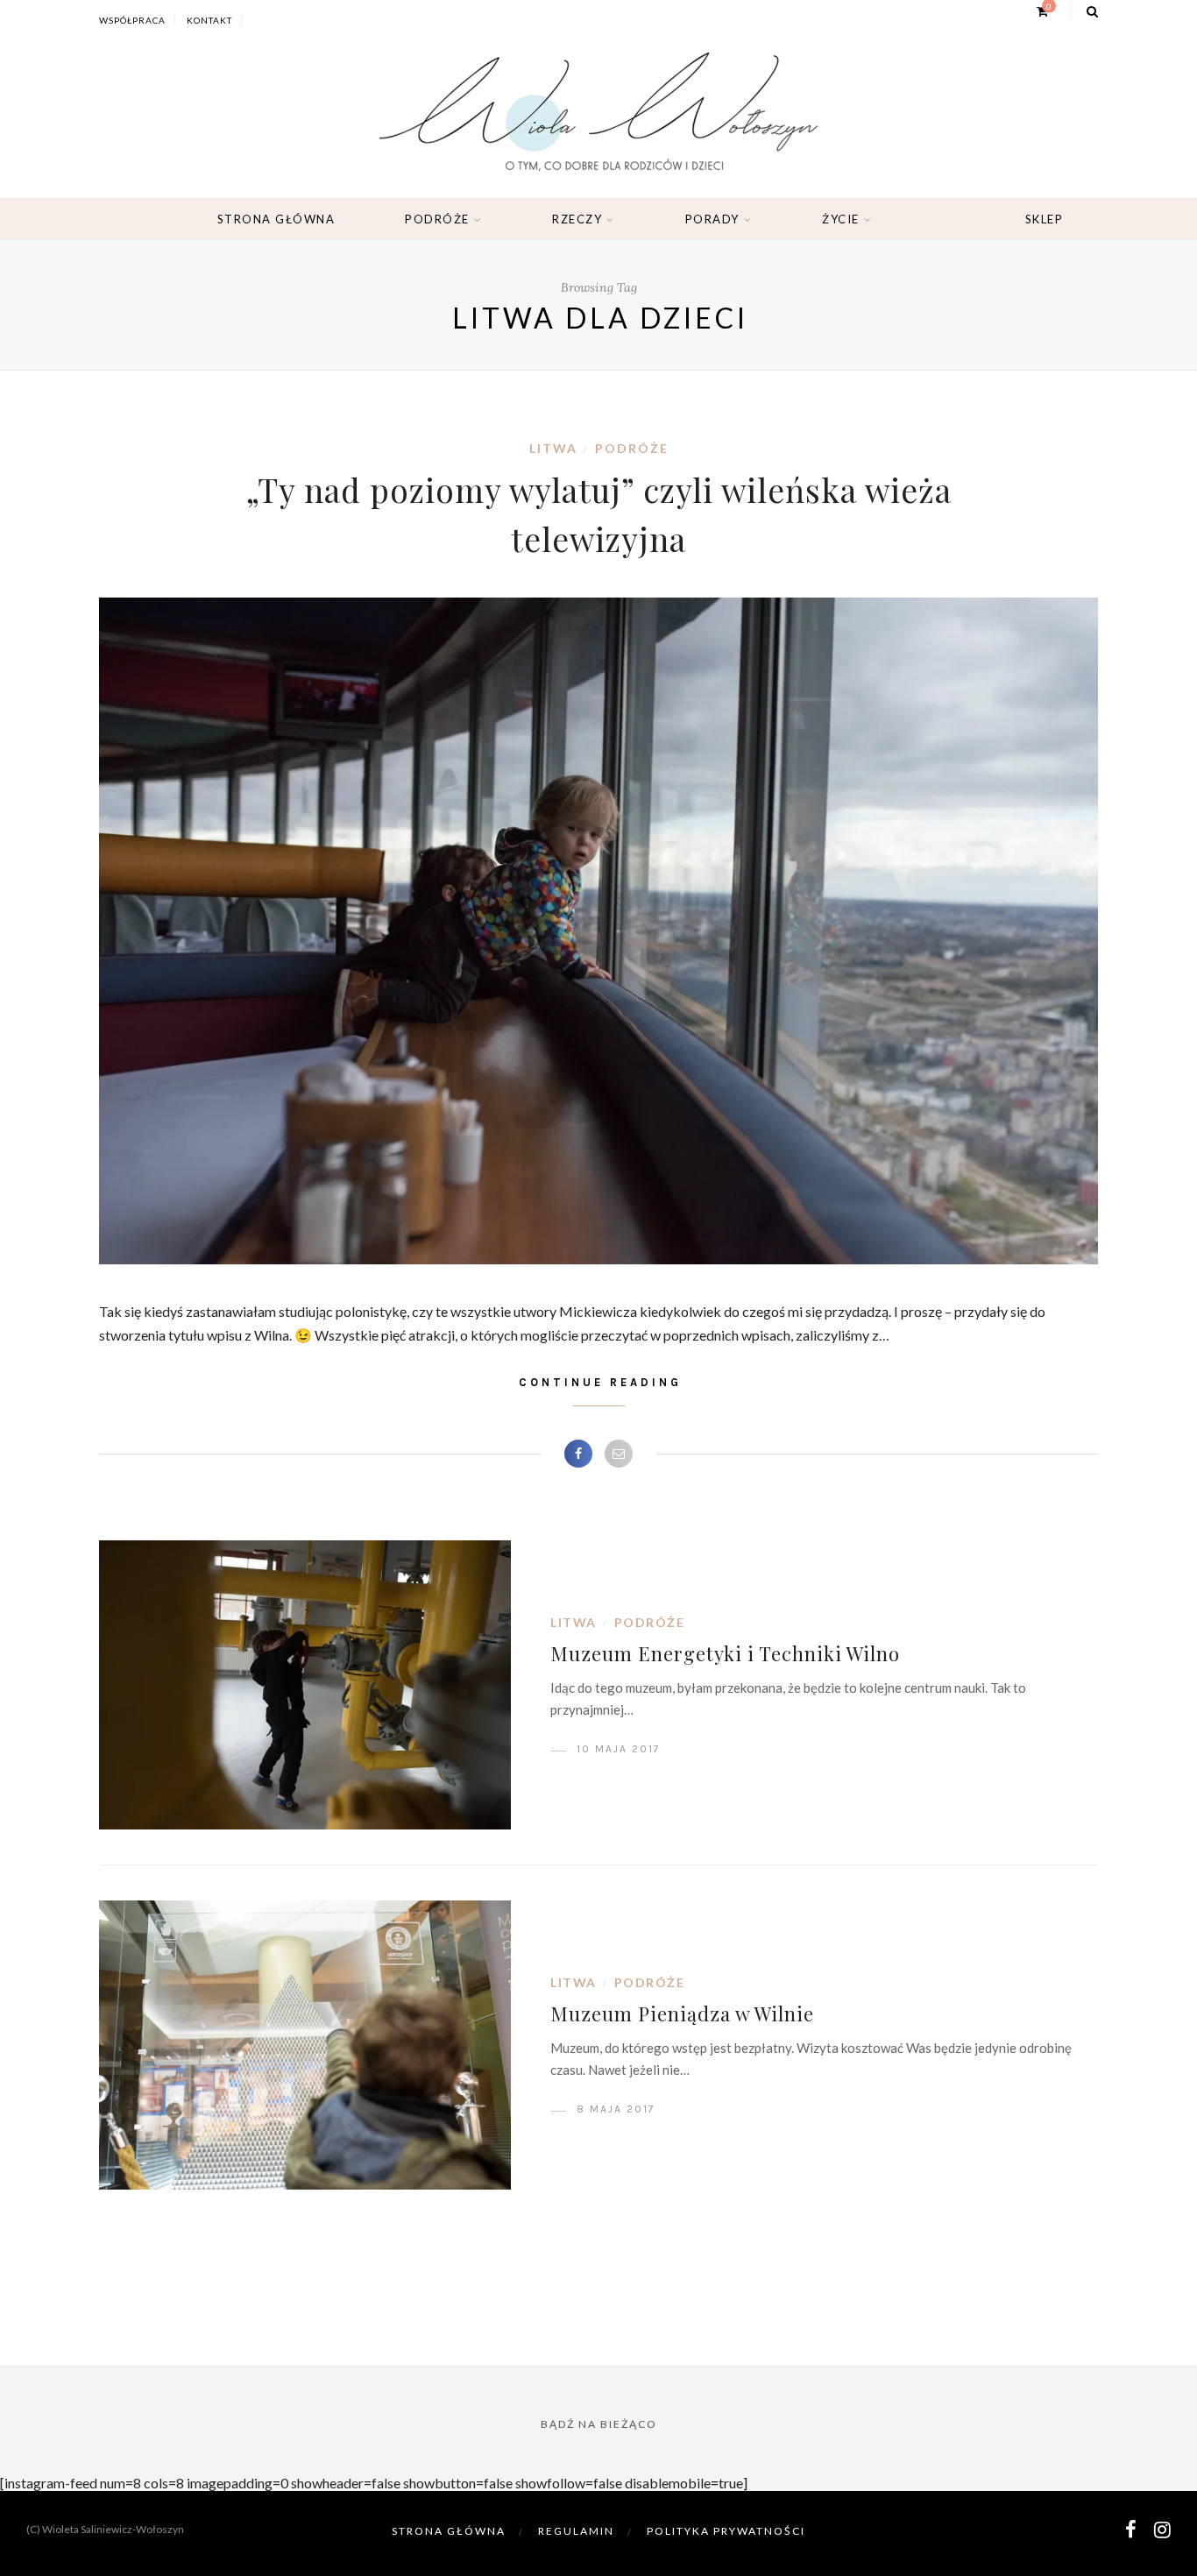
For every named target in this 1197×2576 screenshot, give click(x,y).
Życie (841, 219)
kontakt (209, 20)
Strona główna (276, 219)
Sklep (1045, 219)
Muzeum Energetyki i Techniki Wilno (725, 1653)
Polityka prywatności (726, 2531)
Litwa (553, 448)
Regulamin (576, 2531)
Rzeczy (577, 219)
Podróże (437, 219)
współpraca (132, 20)
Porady (712, 219)
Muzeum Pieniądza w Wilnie (682, 2013)
